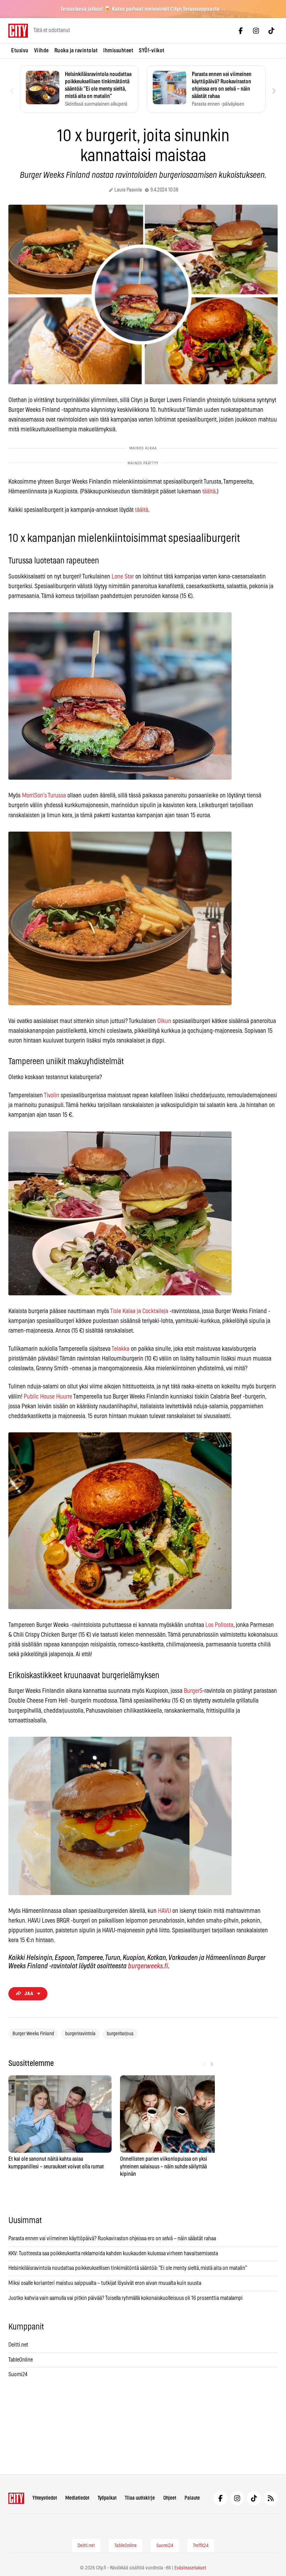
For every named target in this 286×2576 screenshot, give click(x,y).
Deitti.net (18, 2345)
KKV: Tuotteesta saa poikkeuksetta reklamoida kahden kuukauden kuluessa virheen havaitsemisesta (113, 2253)
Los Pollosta (219, 1625)
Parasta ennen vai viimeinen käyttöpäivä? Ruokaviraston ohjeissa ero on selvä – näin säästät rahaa (112, 2238)
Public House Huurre (48, 1397)
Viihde (42, 51)
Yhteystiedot (45, 2498)
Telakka (121, 1349)
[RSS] (271, 2498)
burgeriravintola (80, 2034)
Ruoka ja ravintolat (76, 51)
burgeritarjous (120, 2034)
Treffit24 (201, 2546)
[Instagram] (256, 31)
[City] (16, 2498)
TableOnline (21, 2360)
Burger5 (193, 1691)
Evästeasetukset (190, 2568)
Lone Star (123, 577)
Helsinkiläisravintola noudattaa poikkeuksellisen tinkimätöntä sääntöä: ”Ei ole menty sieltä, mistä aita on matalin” (128, 2268)
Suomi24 (18, 2374)
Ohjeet (170, 2498)
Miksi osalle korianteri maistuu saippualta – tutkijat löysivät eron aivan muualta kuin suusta (105, 2283)
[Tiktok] (271, 31)
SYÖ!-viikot (152, 51)
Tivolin (52, 1096)
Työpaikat (107, 2498)
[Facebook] (241, 31)
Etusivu (20, 51)
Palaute (192, 2498)
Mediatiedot (77, 2498)
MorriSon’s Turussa (44, 796)
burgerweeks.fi (148, 1966)
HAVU (164, 1911)
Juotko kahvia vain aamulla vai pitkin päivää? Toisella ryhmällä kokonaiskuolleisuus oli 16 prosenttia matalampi (126, 2298)
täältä (209, 492)
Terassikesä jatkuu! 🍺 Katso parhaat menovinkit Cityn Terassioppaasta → (143, 9)
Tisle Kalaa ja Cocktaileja (139, 1311)
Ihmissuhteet (118, 51)
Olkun (164, 1021)
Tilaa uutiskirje (140, 2498)
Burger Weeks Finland (33, 2034)
